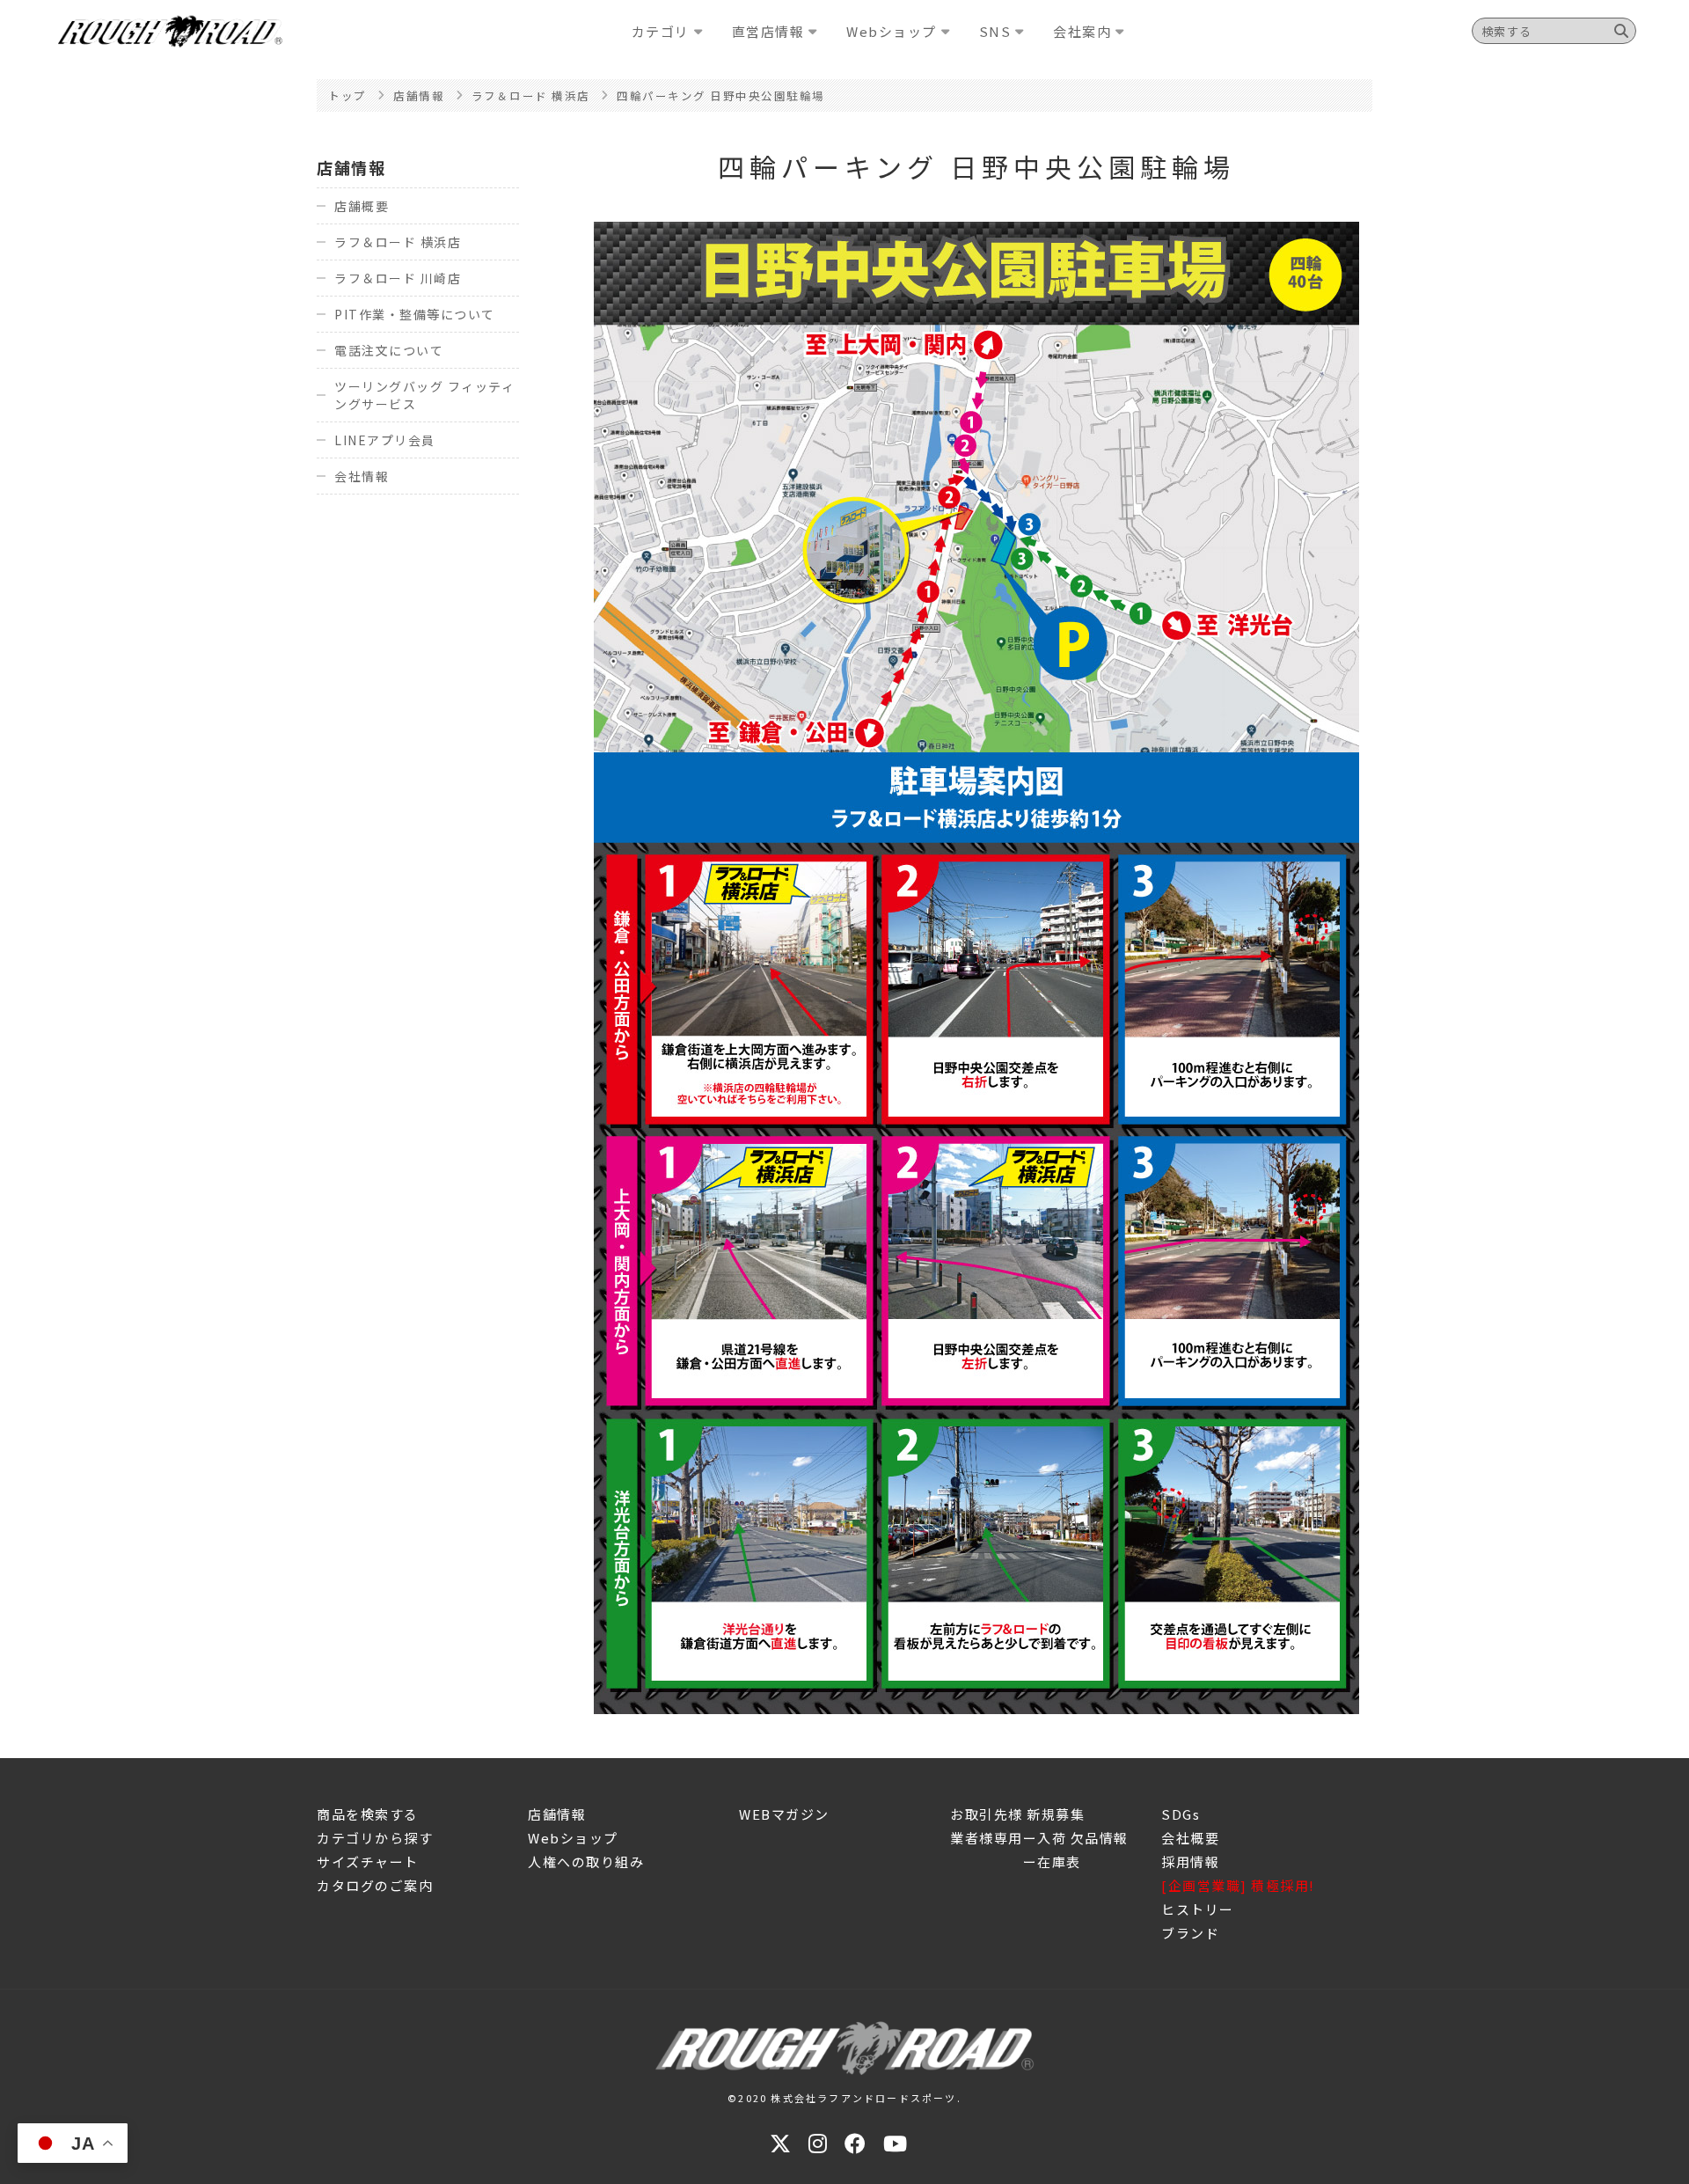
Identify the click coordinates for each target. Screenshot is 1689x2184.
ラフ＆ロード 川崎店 (398, 278)
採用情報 (1190, 1862)
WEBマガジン (784, 1814)
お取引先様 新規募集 (1017, 1814)
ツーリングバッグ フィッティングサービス (424, 395)
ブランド (1190, 1933)
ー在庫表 (1016, 1862)
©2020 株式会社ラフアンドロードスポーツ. (844, 2098)
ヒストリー (1198, 1909)
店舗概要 (362, 206)
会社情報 (362, 476)
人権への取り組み (586, 1862)
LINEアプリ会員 (385, 440)
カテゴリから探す (375, 1838)
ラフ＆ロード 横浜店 (398, 242)
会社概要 (1190, 1838)
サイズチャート (368, 1862)
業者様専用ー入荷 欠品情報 (1039, 1838)
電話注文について (389, 350)
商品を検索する (368, 1814)
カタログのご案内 (375, 1885)
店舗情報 (351, 167)
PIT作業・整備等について (415, 314)
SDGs (1181, 1814)
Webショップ (573, 1838)
